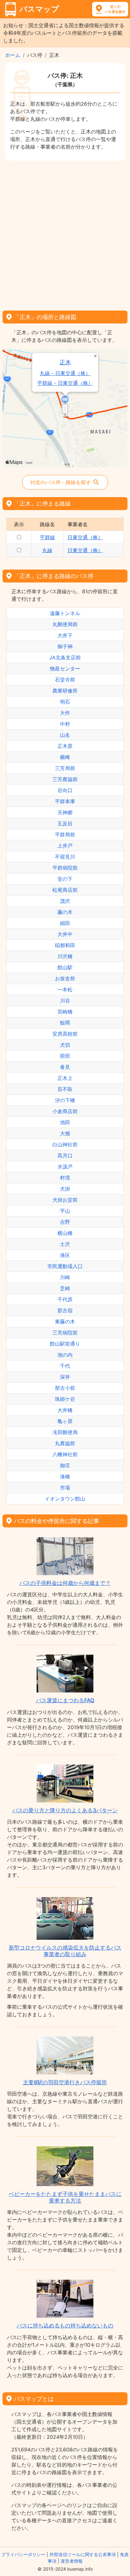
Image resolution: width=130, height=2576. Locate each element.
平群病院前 (65, 868)
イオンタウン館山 (65, 1499)
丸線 (47, 550)
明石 (65, 702)
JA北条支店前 (65, 657)
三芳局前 (65, 768)
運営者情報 (72, 2561)
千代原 (65, 1299)
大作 (65, 713)
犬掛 (65, 1189)
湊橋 (65, 1476)
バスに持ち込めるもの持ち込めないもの (65, 2326)
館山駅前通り (65, 1344)
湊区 (65, 1255)
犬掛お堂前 (65, 1200)
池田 (65, 1122)
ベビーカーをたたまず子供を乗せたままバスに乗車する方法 (65, 2197)
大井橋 (65, 1410)
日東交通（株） (85, 537)
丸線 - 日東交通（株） (65, 373)
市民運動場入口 (65, 1266)
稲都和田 (65, 945)
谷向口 (65, 790)
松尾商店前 (65, 890)
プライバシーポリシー (23, 2554)
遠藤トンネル (65, 613)
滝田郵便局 (65, 1432)
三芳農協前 (65, 779)
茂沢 (65, 901)
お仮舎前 (65, 978)
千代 (65, 1366)
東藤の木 (65, 1322)
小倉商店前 (65, 1111)
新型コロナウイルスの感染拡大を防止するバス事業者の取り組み (65, 1951)
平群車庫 (65, 801)
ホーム (13, 55)
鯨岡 (65, 1023)
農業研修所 (65, 691)
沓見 (65, 1067)
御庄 (65, 1465)
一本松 (65, 989)
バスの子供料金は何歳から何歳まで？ (65, 1583)
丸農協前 (65, 1443)
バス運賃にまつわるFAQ (65, 1700)
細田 (65, 923)
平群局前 (65, 835)
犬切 (65, 1045)
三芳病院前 (65, 1333)
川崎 (65, 1277)
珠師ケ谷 (65, 1399)
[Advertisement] (65, 233)
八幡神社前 (65, 1454)
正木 (65, 362)
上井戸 (65, 846)
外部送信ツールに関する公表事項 (83, 2554)
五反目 (65, 823)
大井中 (65, 934)
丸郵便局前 (65, 624)
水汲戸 (65, 1167)
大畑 (65, 1133)
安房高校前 (65, 1034)
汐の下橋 (65, 1100)
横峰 (65, 757)
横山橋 (65, 1233)
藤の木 (65, 912)
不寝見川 (65, 857)
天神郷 (65, 812)
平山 (65, 1211)
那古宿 (65, 1310)
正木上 (65, 1078)
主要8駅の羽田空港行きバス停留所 (65, 2082)
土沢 (65, 1244)
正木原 (65, 746)
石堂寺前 (65, 680)
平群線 (47, 537)
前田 (65, 1056)
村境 (65, 1178)
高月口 (65, 1156)
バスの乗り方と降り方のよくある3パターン (65, 1810)
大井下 (65, 635)
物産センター (65, 669)
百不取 (65, 1089)
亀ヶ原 (65, 1421)
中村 (65, 724)
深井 (65, 1377)
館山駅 (65, 967)
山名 (65, 735)
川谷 (65, 1001)
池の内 (65, 1355)
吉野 (65, 1222)
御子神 (65, 646)
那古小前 (65, 1388)
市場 (65, 1488)
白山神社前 (65, 1144)
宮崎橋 (65, 1012)
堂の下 (65, 879)
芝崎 (65, 1288)
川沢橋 (65, 956)
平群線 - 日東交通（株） (65, 383)
